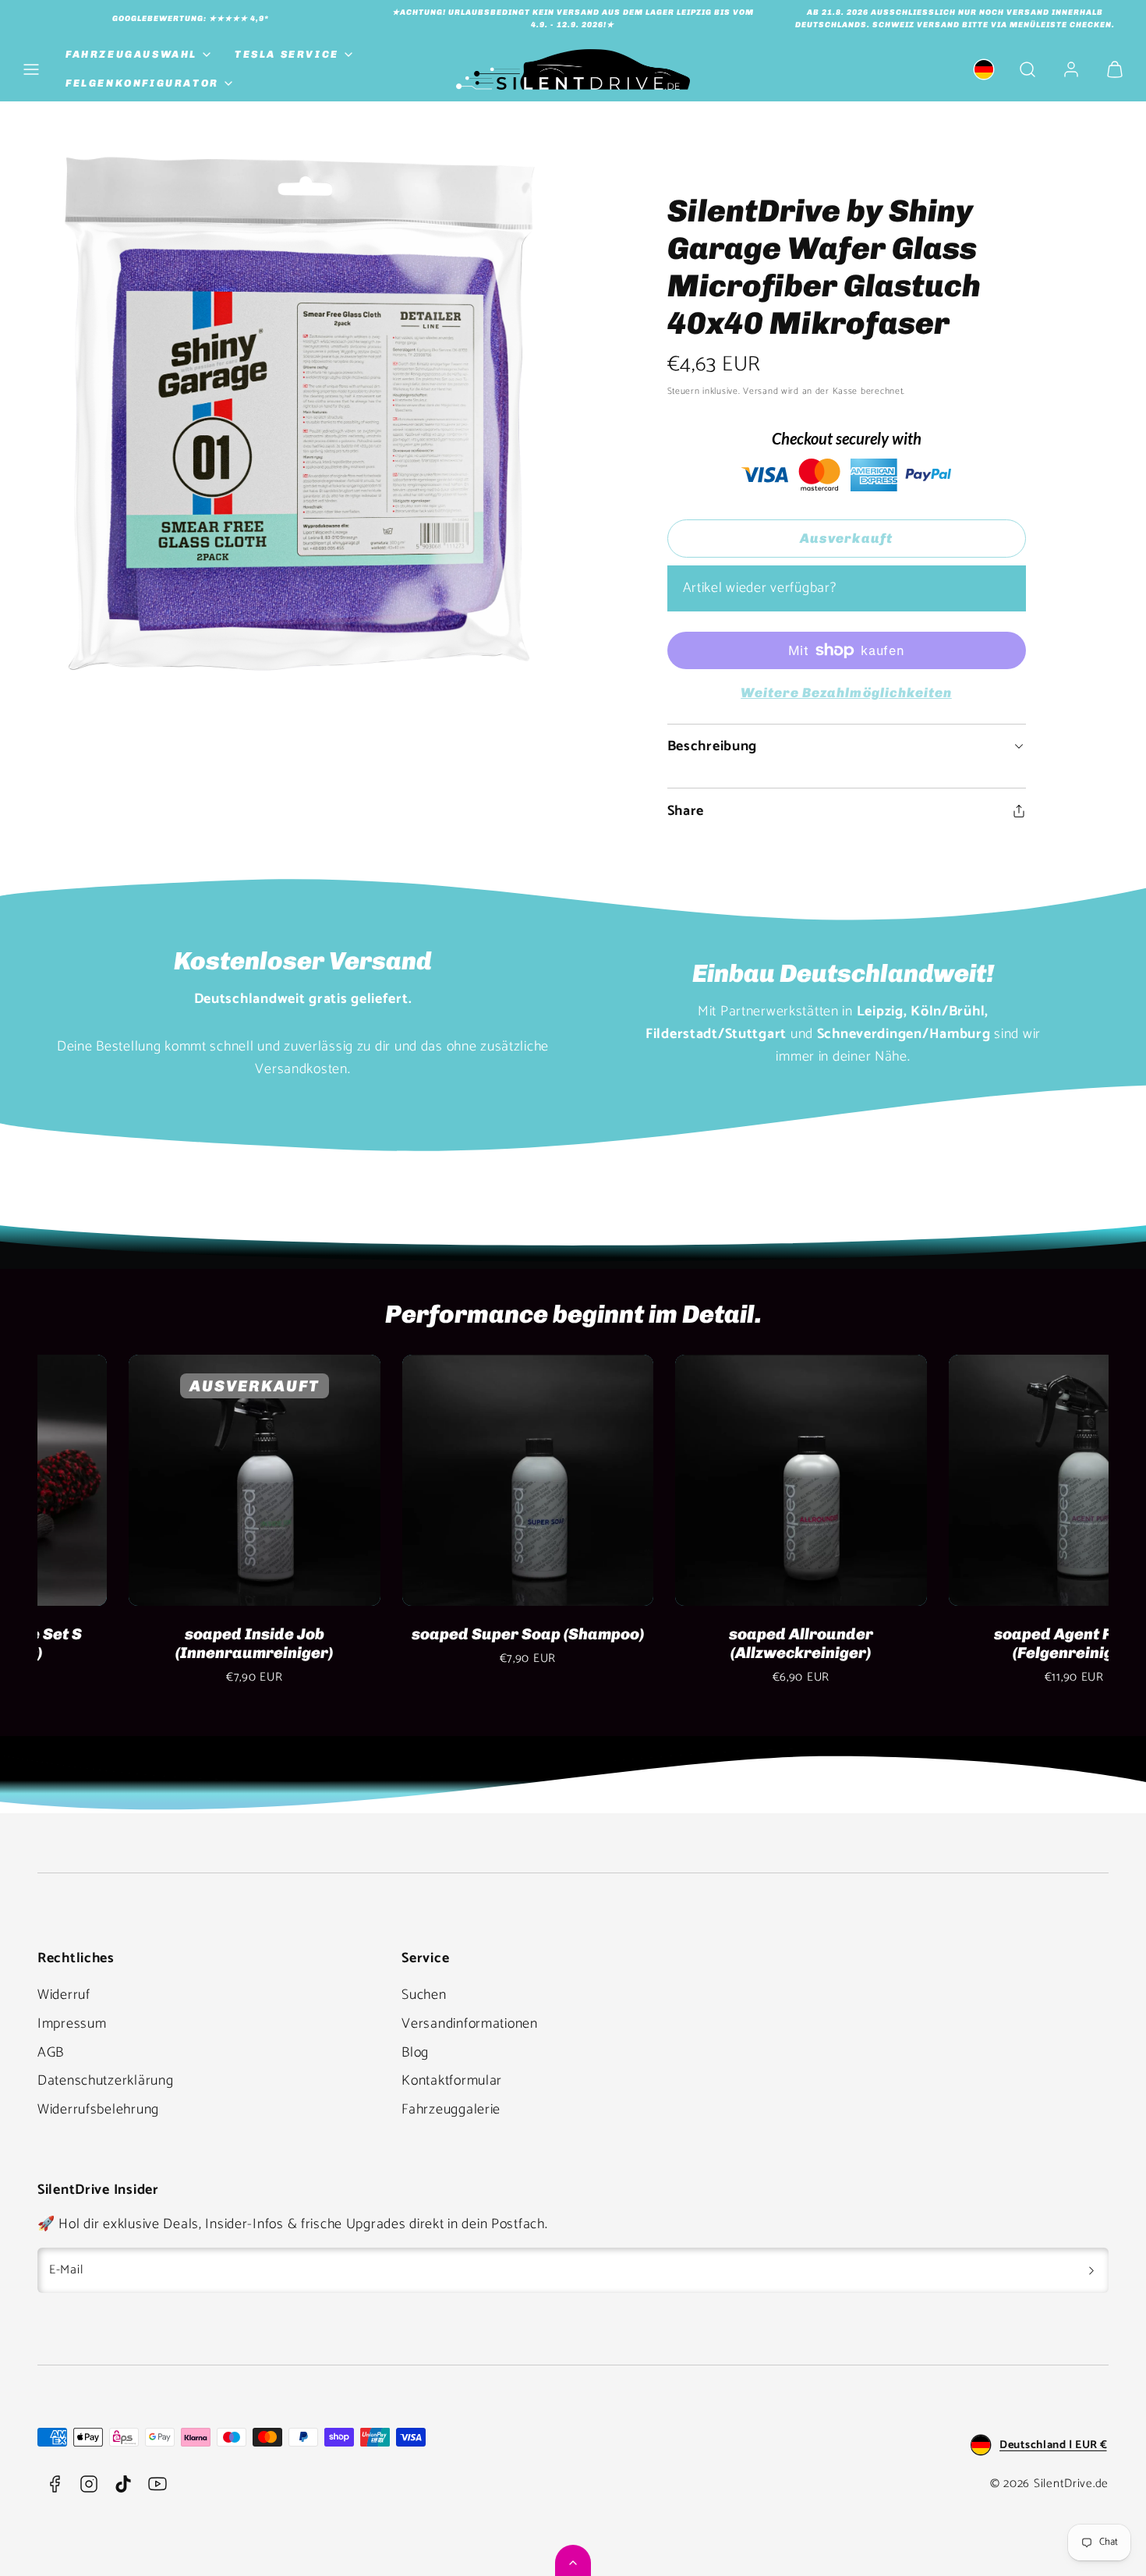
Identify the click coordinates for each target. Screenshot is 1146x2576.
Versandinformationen (469, 2024)
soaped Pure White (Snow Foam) (983, 1634)
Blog (415, 2053)
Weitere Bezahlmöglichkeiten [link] (846, 693)
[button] (31, 69)
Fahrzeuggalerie (451, 2110)
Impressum (72, 2024)
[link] (984, 69)
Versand (760, 391)
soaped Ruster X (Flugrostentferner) (710, 1643)
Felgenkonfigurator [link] (142, 83)
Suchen (424, 1995)
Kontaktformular (452, 2081)
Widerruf (64, 1995)
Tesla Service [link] (287, 54)
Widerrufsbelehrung (98, 2110)
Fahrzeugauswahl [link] (131, 54)
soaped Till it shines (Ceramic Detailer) (437, 1643)
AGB (51, 2053)
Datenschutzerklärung (105, 2081)
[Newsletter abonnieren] (1091, 2270)
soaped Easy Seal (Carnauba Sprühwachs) (163, 1643)
